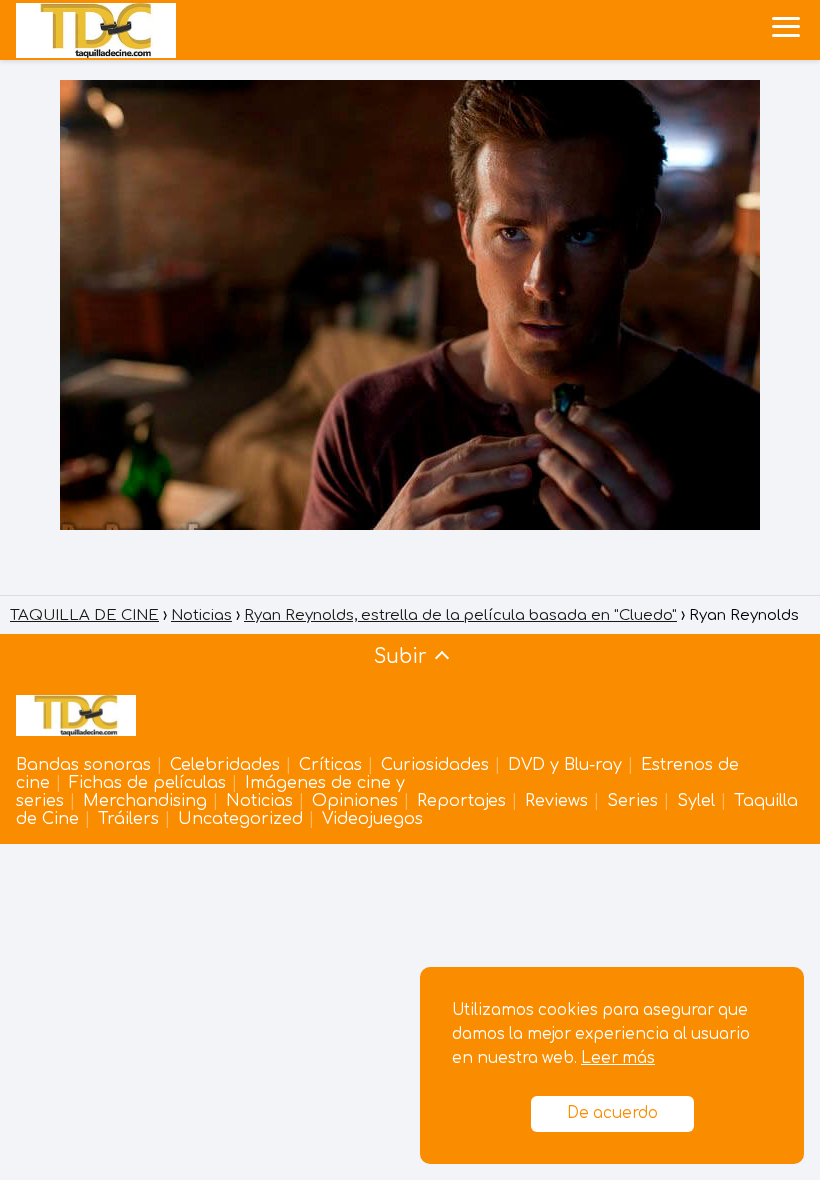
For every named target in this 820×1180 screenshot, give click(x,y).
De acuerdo (612, 1113)
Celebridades (225, 765)
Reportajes (461, 801)
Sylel (696, 801)
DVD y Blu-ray (565, 765)
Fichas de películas (147, 783)
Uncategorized (240, 819)
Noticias (259, 801)
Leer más (618, 1058)
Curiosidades (435, 765)
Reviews (556, 801)
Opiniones (355, 801)
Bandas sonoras (83, 765)
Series (632, 801)
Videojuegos (372, 819)
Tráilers (128, 819)
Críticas (330, 765)
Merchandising (145, 801)
